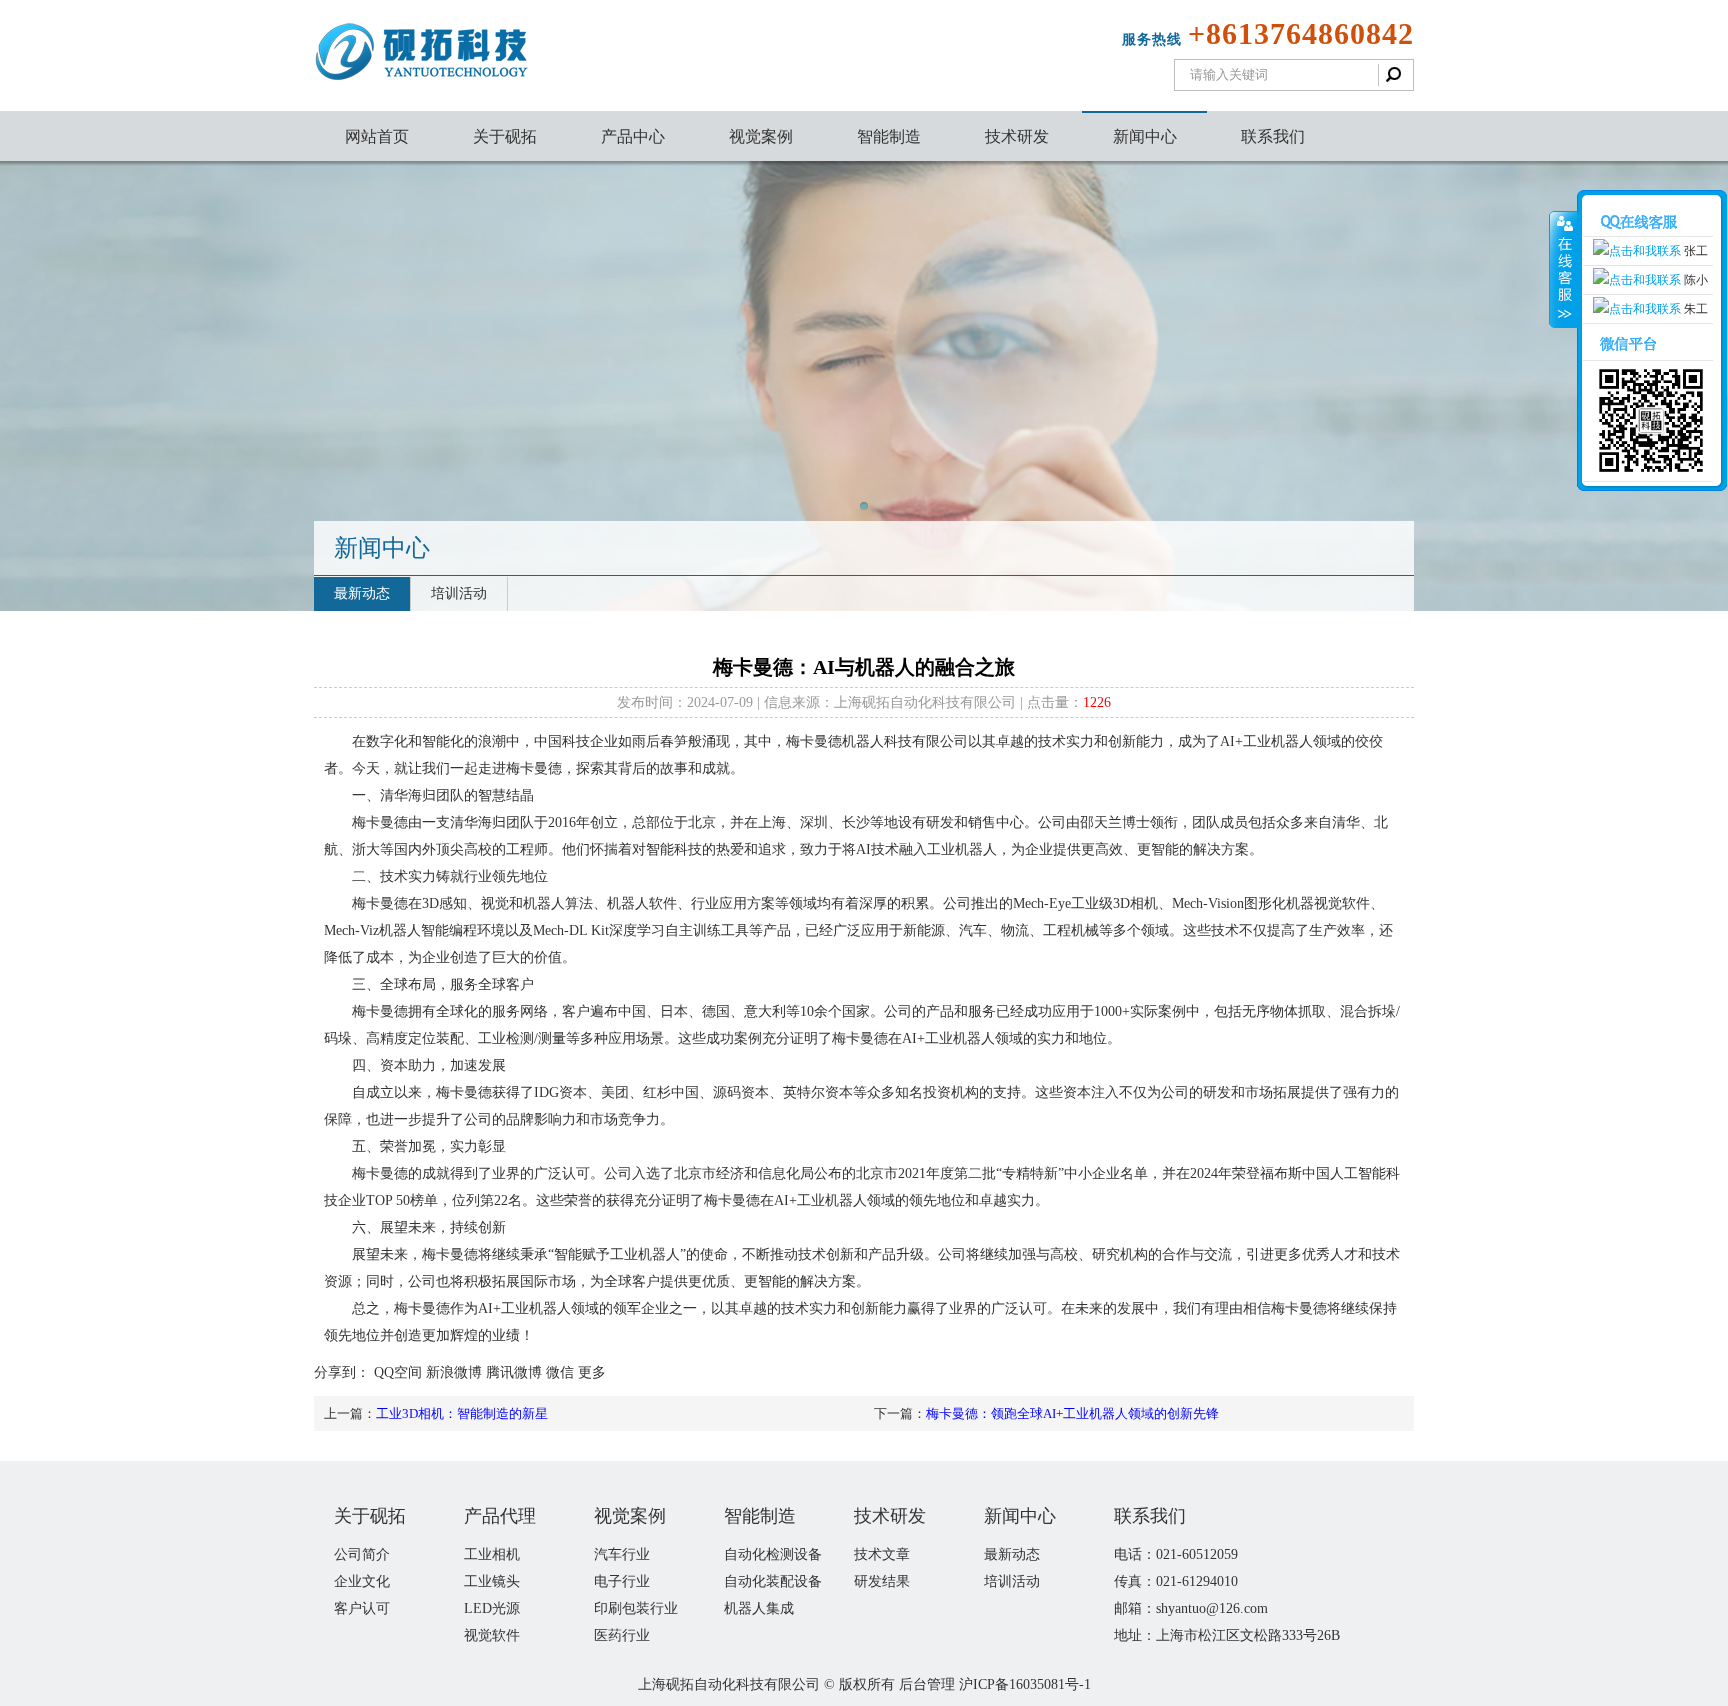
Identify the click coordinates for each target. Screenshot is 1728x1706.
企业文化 (362, 1581)
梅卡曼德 (450, 1254)
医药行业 (622, 1635)
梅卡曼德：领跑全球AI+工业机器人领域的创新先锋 (1072, 1413)
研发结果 (882, 1581)
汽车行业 (622, 1554)
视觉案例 (761, 136)
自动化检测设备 (773, 1554)
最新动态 (362, 593)
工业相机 (492, 1554)
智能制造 (889, 136)
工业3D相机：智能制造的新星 (462, 1413)
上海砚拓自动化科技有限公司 (729, 1684)
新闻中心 (1145, 136)
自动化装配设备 (773, 1581)
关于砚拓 (505, 136)
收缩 (1563, 270)
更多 (592, 1372)
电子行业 (622, 1581)
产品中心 (633, 136)
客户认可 (362, 1608)
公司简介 (362, 1554)
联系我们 (1273, 136)
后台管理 (927, 1684)
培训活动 (459, 593)
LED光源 (492, 1608)
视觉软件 (492, 1635)
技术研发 (1017, 136)
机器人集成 (759, 1608)
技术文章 (882, 1554)
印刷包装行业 (636, 1608)
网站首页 (377, 136)
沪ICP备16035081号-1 (1025, 1684)
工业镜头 (492, 1581)
